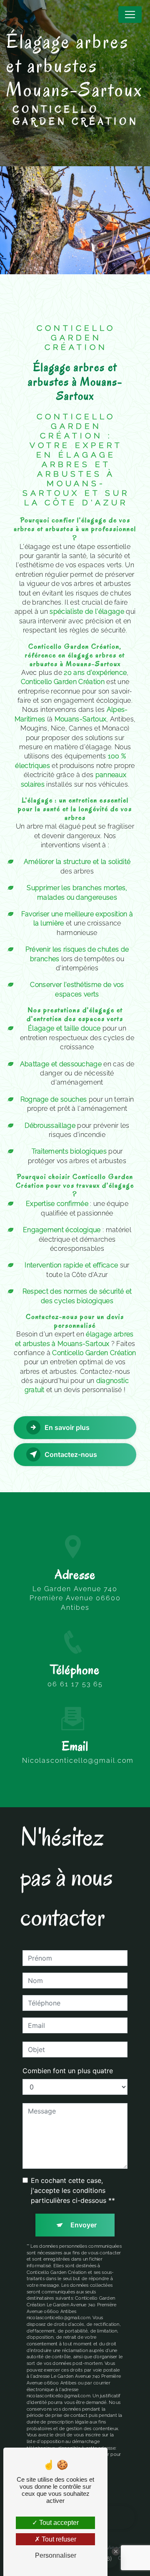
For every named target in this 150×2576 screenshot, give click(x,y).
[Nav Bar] (130, 15)
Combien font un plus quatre (68, 2071)
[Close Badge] (116, 2551)
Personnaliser (56, 2555)
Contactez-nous (71, 1454)
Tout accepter (58, 2523)
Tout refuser (58, 2539)
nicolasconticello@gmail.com (78, 1760)
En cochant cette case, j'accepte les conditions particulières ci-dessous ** (73, 2190)
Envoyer (84, 2225)
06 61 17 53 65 (75, 1684)
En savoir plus (67, 1427)
